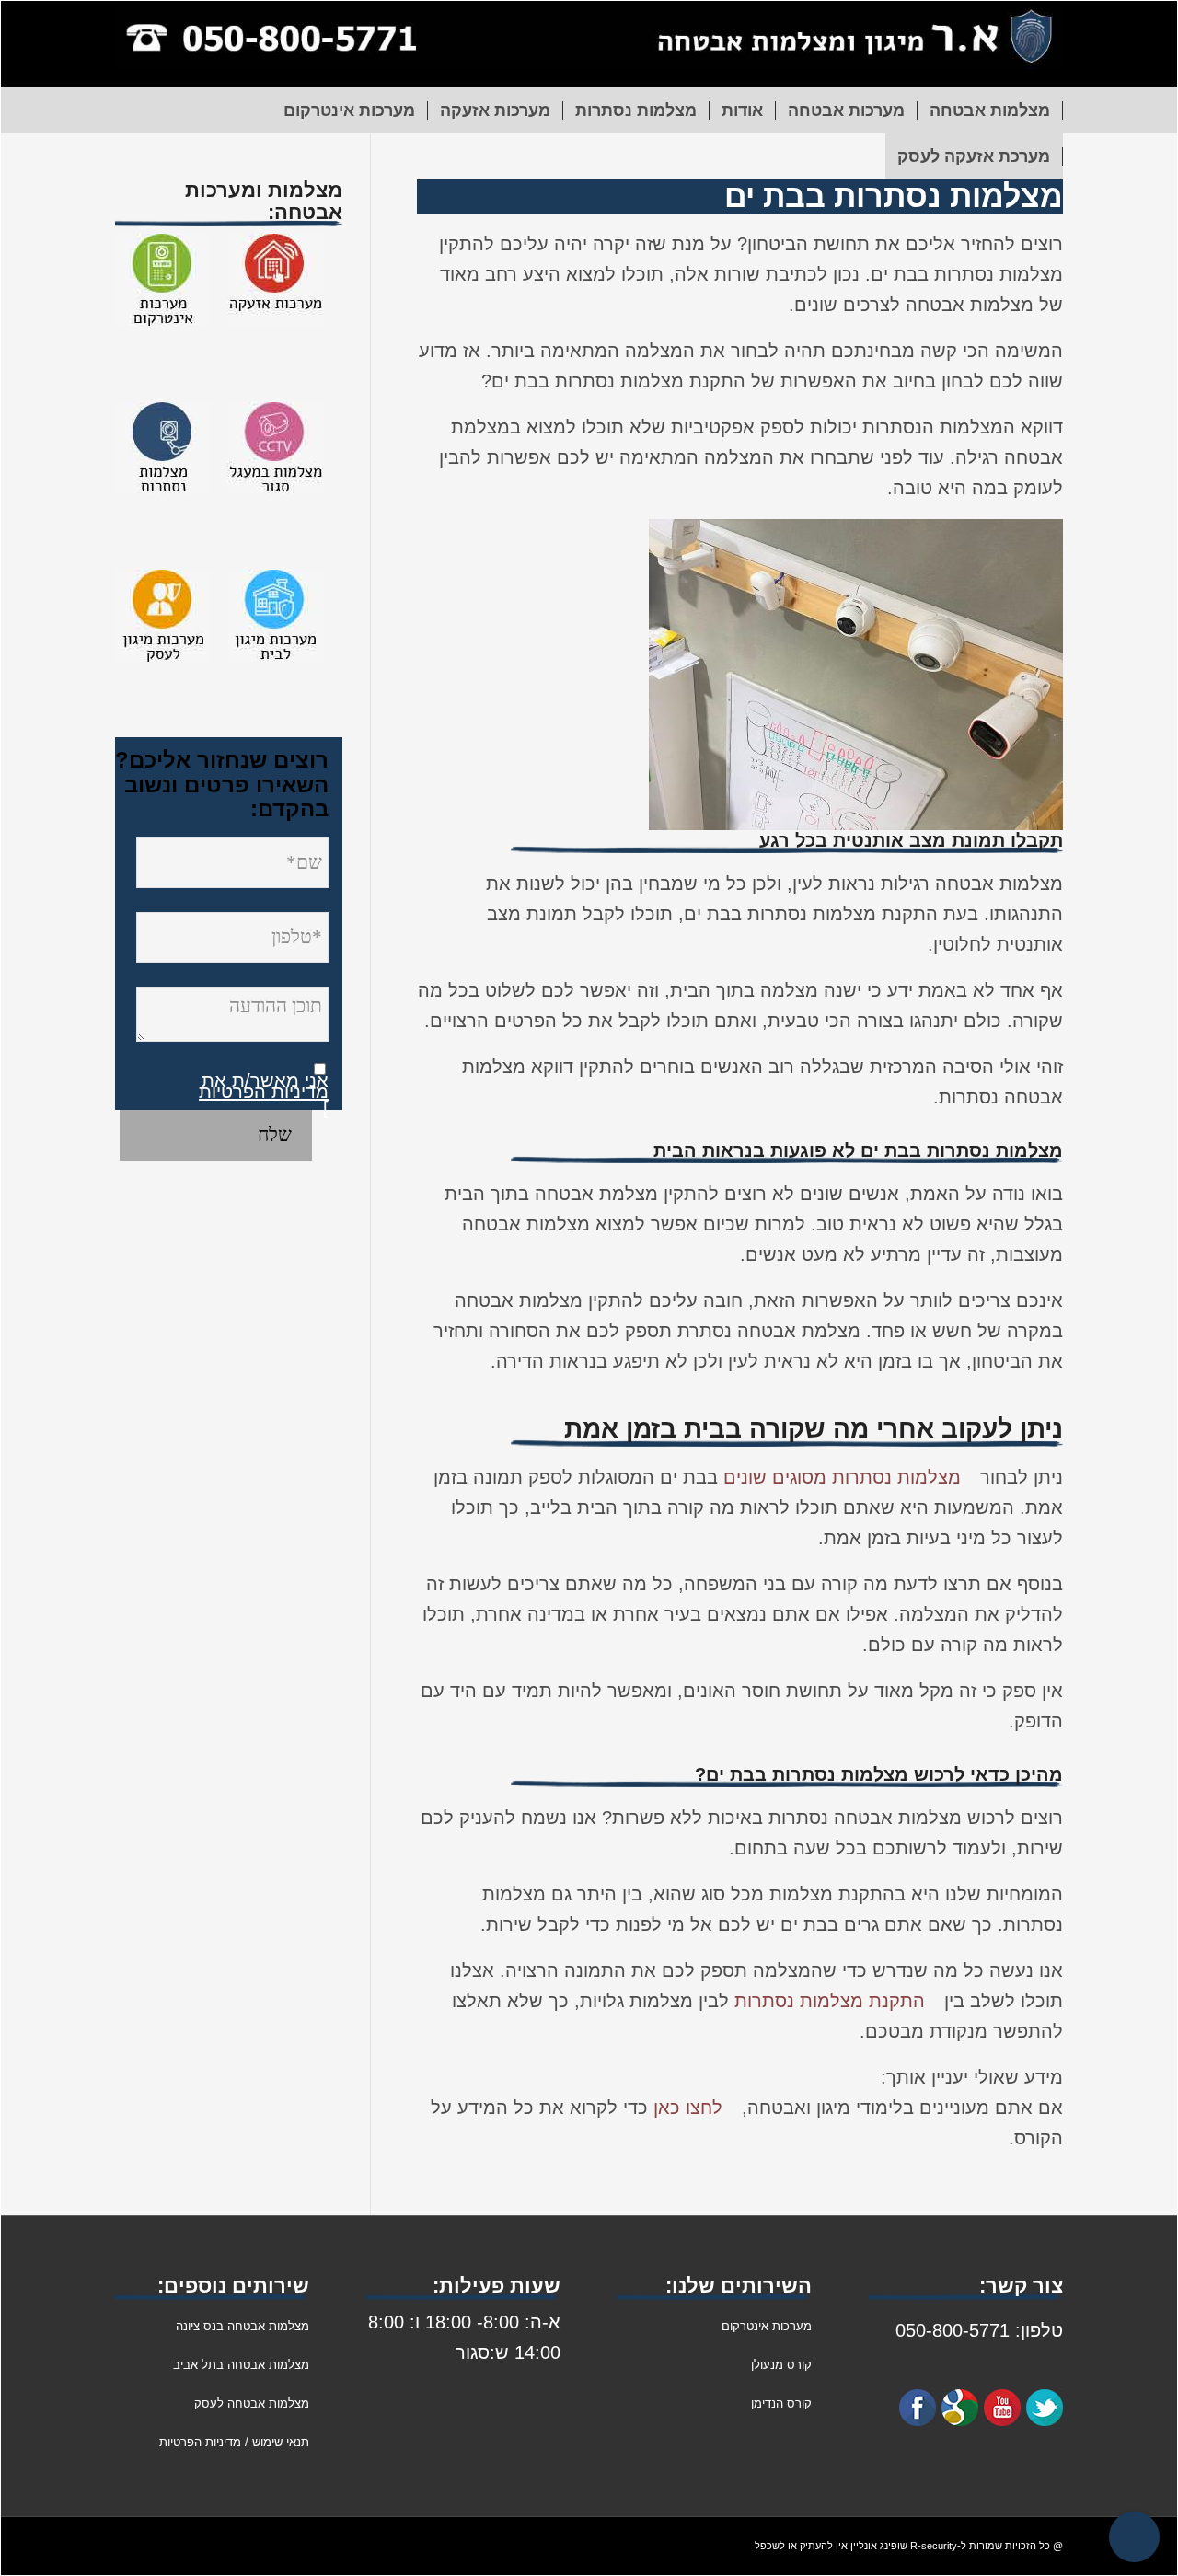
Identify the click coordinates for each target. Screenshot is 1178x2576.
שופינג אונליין (879, 2546)
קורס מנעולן (780, 2365)
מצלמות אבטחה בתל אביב (241, 2365)
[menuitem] (990, 110)
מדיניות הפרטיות (264, 1092)
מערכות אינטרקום (767, 2326)
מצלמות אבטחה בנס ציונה (243, 2326)
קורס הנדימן (781, 2403)
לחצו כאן (688, 2108)
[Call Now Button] (1134, 2537)
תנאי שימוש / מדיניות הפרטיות (234, 2442)
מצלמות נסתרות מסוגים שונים (842, 1477)
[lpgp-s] (589, 44)
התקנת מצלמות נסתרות (830, 2001)
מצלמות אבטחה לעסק (252, 2403)
